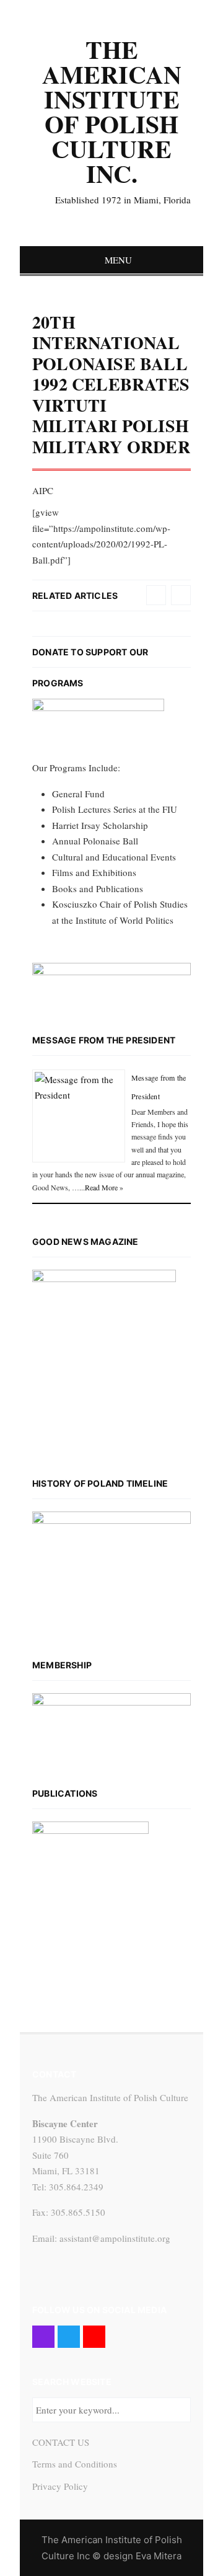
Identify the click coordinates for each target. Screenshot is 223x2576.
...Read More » (101, 1187)
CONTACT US (61, 2442)
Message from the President (104, 1040)
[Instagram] (43, 2337)
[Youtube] (94, 2337)
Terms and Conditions (75, 2464)
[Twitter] (69, 2337)
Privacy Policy (60, 2486)
